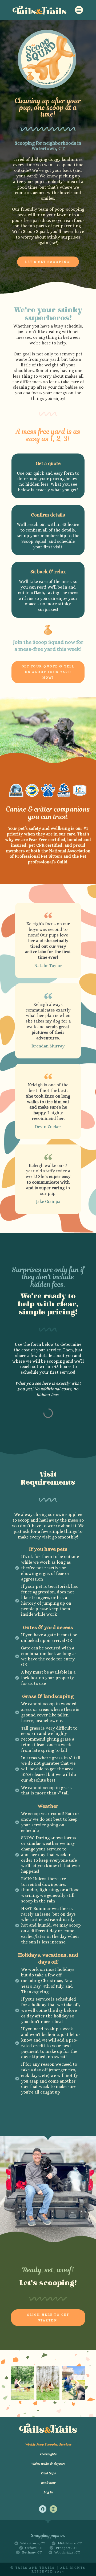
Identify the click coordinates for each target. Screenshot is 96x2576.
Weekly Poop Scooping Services (48, 2444)
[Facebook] (43, 2509)
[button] (79, 10)
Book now (48, 2483)
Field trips (48, 2473)
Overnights (48, 2454)
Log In (48, 2492)
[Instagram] (53, 2509)
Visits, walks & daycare (48, 2464)
